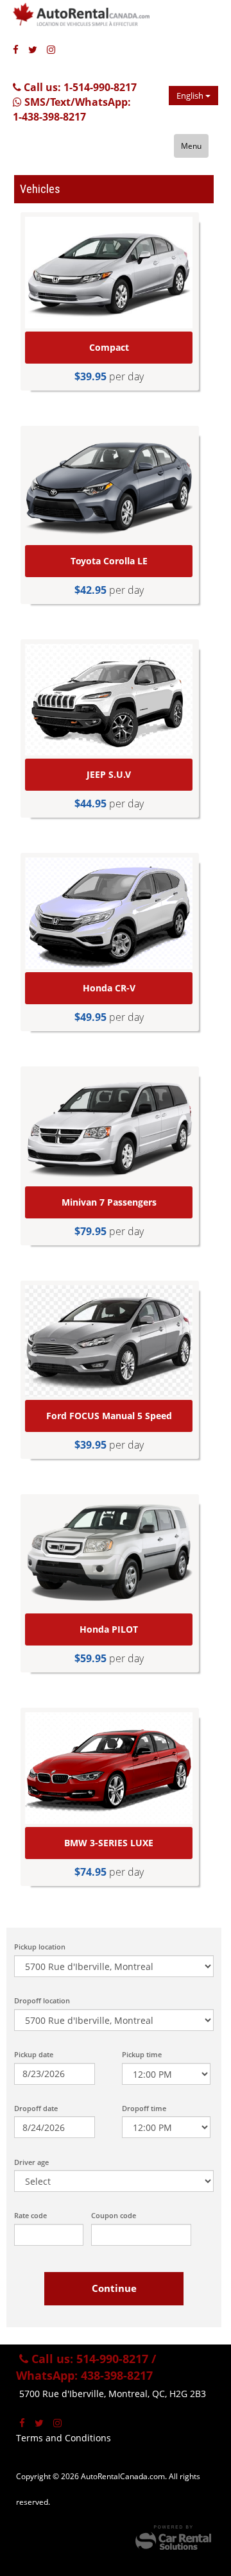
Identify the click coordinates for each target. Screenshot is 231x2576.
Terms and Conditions (64, 2438)
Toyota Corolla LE (109, 561)
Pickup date (34, 2054)
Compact (109, 347)
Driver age (31, 2162)
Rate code (30, 2215)
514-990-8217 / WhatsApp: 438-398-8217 (86, 2367)
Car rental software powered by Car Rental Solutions (173, 2538)
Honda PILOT (109, 1629)
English (191, 96)
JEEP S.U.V (109, 774)
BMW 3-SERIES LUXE (109, 1843)
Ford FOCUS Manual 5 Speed (109, 1416)
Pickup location (40, 1947)
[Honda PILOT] (109, 1554)
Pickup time (142, 2054)
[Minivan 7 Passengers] (109, 1127)
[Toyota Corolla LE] (109, 486)
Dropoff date (36, 2108)
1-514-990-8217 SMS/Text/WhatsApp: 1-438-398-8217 (75, 102)
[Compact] (109, 273)
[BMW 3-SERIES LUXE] (109, 1768)
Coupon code (114, 2215)
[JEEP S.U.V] (109, 700)
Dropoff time (144, 2108)
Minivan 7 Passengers (109, 1202)
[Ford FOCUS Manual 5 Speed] (109, 1341)
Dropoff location (42, 2000)
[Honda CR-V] (109, 913)
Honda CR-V (109, 988)
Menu (191, 146)
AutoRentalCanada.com (93, 19)
